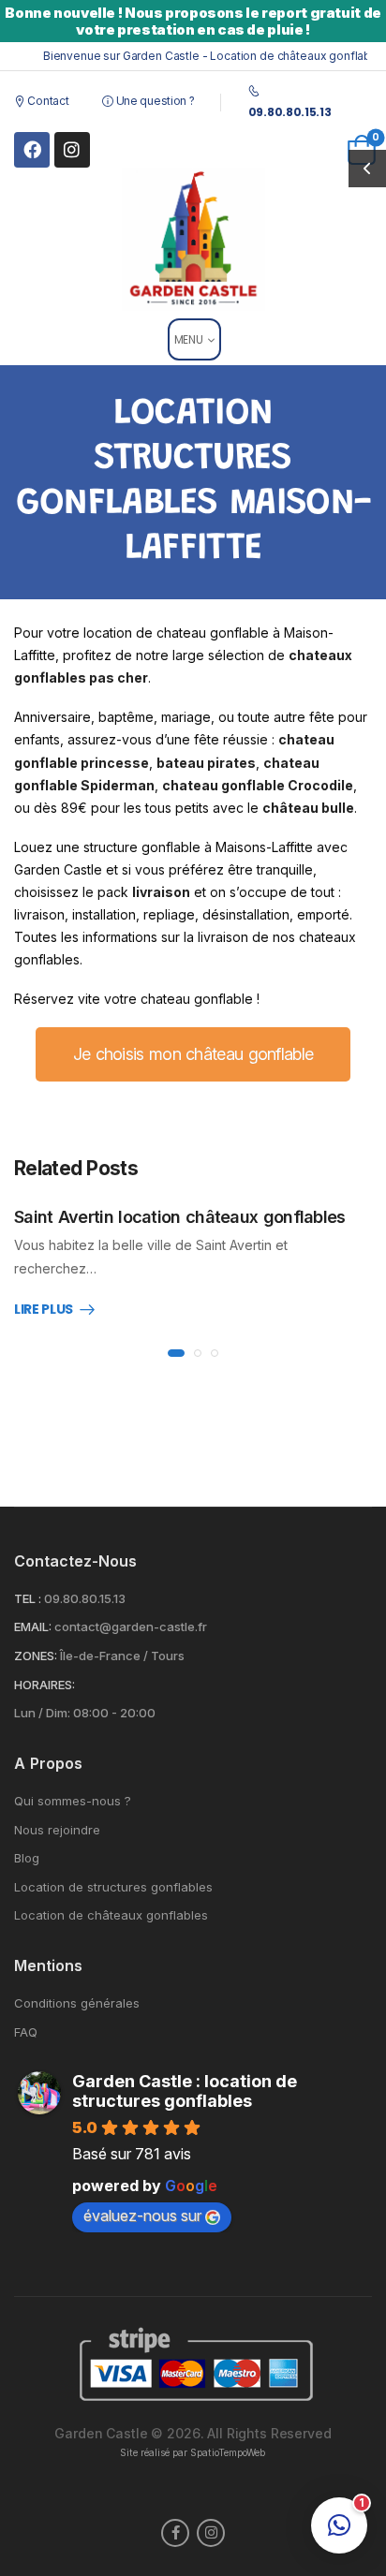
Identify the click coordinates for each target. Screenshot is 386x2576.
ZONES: (36, 1656)
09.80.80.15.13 (85, 1598)
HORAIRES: (45, 1685)
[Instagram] (72, 150)
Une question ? (154, 101)
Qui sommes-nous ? (73, 1801)
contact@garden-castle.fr (131, 1627)
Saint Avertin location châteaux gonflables (180, 1217)
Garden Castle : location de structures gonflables (185, 2091)
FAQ (26, 2032)
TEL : (28, 1598)
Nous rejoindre (57, 1830)
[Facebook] (32, 150)
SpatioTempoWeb (228, 2453)
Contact (47, 101)
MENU (189, 339)
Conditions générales (77, 2003)
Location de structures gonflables (113, 1887)
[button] (339, 2525)
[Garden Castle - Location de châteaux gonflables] (193, 239)
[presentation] (176, 1353)
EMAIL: (33, 1627)
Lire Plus (44, 1310)
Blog (27, 1858)
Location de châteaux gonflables (111, 1915)
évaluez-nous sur (142, 2215)
